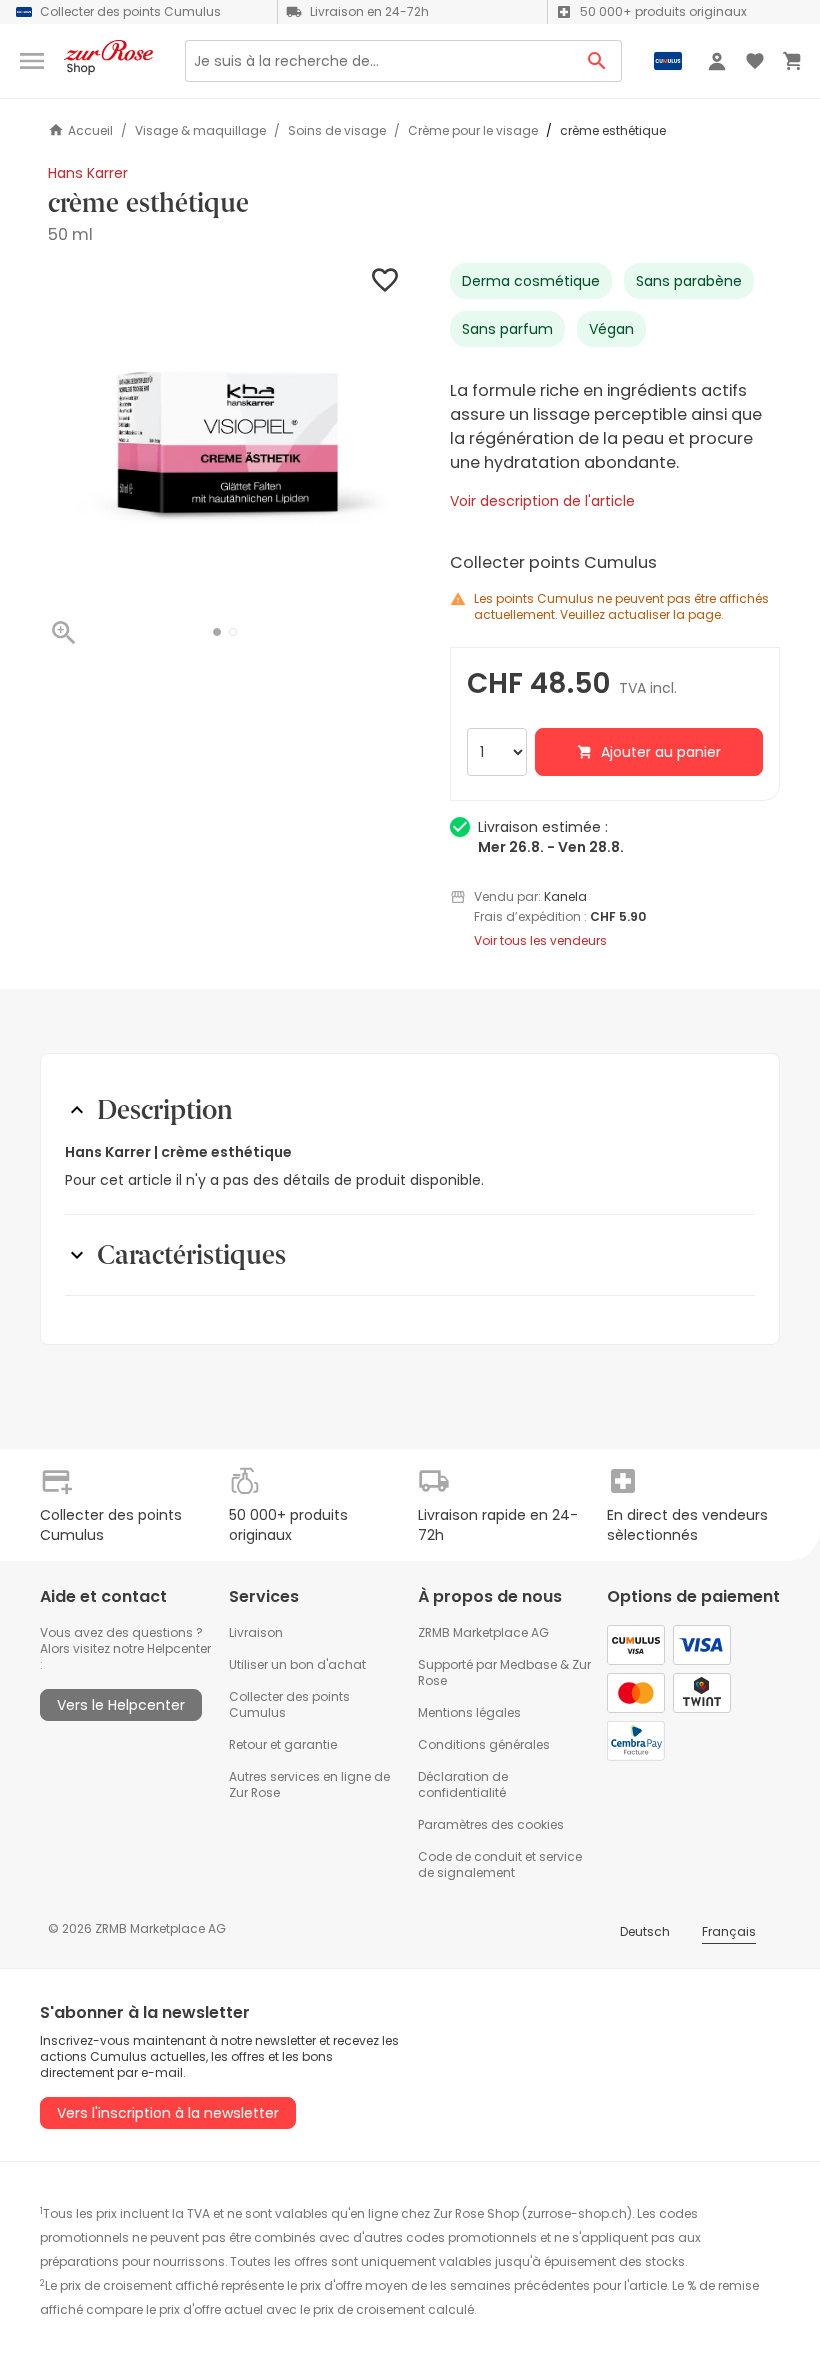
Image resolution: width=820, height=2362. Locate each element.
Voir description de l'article (542, 501)
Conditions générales (484, 1744)
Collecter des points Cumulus (289, 1704)
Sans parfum (507, 329)
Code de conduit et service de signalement (500, 1864)
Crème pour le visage (473, 131)
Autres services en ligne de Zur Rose (309, 1784)
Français (729, 1931)
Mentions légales (469, 1712)
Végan (611, 329)
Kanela (565, 896)
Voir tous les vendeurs (540, 941)
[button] (217, 632)
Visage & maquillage (200, 131)
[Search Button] (597, 61)
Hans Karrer (88, 173)
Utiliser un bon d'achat (297, 1664)
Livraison (256, 1632)
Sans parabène (689, 281)
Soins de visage (337, 131)
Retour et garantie (283, 1744)
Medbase (528, 1664)
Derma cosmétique (531, 281)
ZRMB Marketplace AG (483, 1632)
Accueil (90, 130)
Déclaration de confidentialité (463, 1784)
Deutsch (645, 1931)
